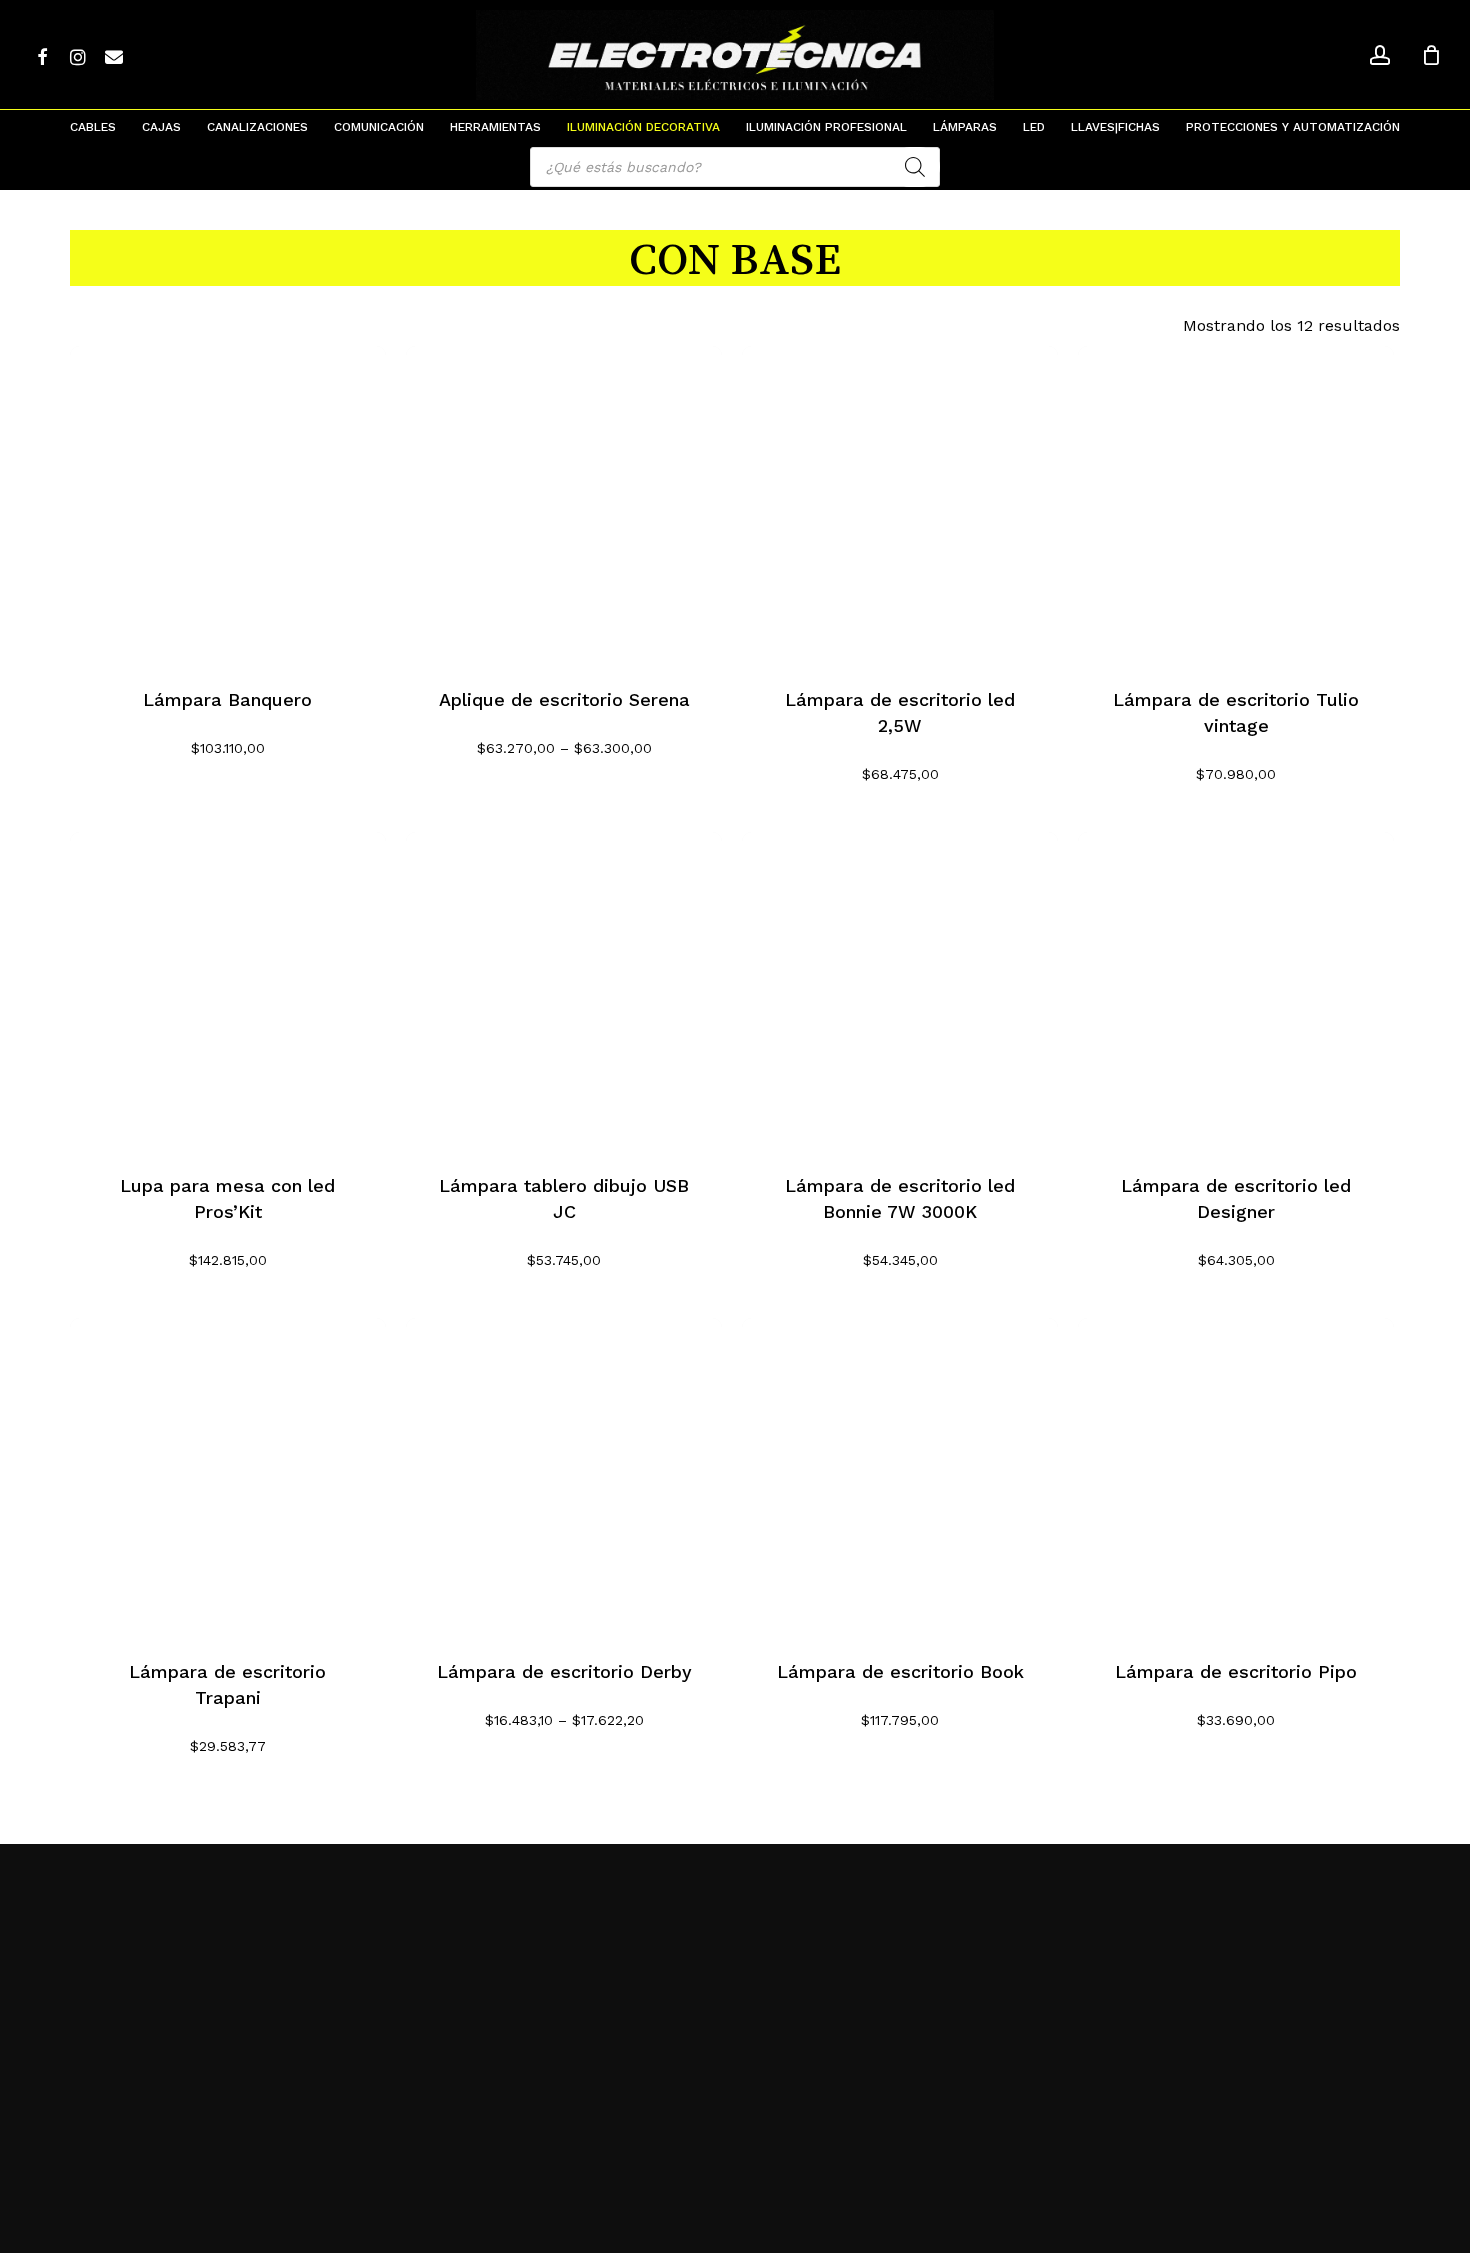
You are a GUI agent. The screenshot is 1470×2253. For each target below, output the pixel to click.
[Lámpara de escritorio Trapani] (228, 1476)
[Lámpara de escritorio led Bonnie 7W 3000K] (900, 990)
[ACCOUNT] (1380, 55)
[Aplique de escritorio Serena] (564, 504)
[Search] (915, 167)
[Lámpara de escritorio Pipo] (1236, 1476)
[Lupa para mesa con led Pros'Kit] (228, 990)
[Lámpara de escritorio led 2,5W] (900, 504)
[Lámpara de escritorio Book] (900, 1476)
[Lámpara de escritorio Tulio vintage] (1236, 504)
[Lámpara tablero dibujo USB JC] (564, 990)
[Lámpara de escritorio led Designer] (1236, 990)
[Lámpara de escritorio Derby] (564, 1476)
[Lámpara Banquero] (228, 504)
